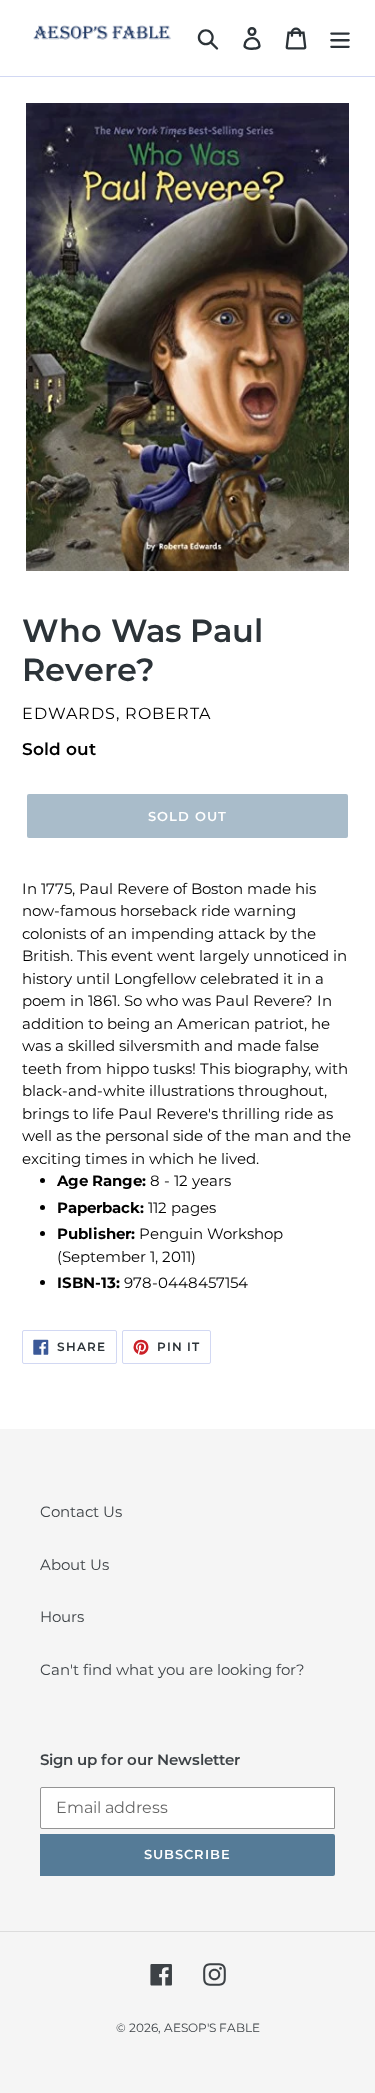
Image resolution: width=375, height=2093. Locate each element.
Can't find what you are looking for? (172, 1669)
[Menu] (340, 38)
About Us (74, 1564)
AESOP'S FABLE (212, 2027)
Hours (62, 1616)
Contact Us (81, 1511)
